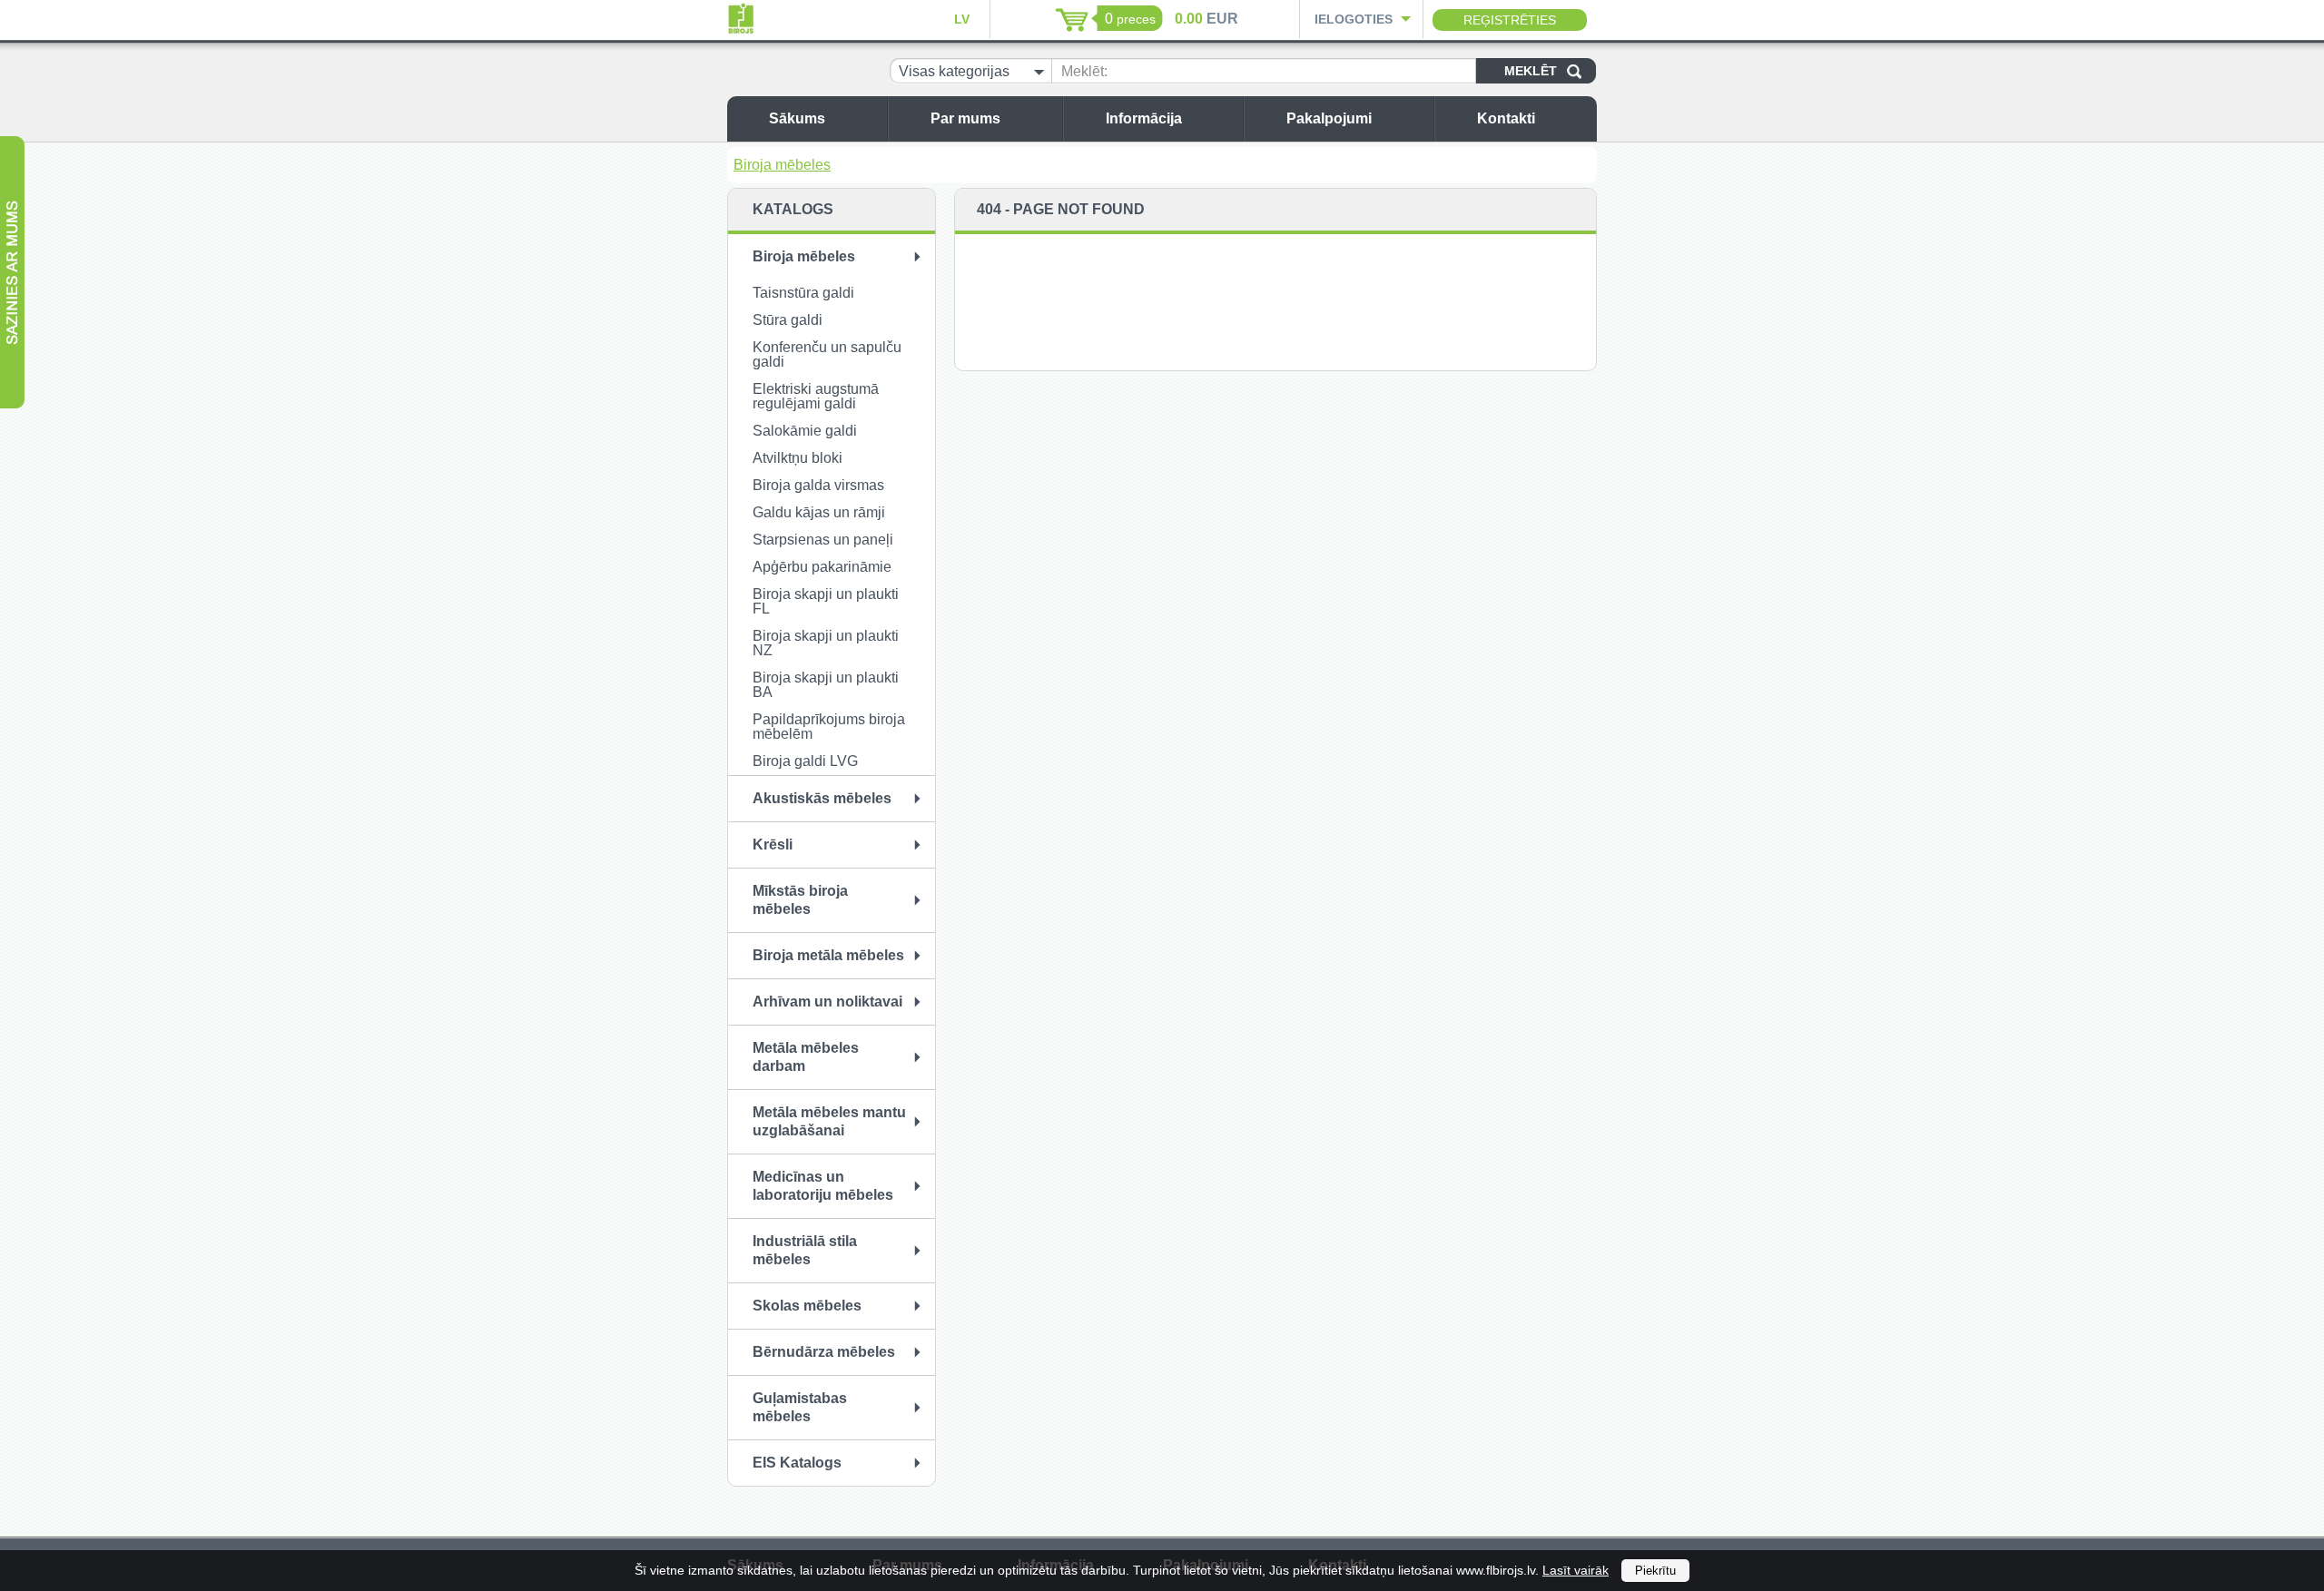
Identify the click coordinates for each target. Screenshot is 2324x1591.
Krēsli (773, 845)
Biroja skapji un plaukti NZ (826, 643)
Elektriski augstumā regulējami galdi (816, 396)
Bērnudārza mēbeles (824, 1352)
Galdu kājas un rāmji (819, 512)
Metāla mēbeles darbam (806, 1057)
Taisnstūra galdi (803, 293)
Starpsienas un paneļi (823, 540)
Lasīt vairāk (1576, 1570)
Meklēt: (1084, 71)
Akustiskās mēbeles (822, 798)
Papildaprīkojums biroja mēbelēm (829, 727)
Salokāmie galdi (805, 431)
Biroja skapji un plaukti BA (826, 685)
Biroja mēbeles (782, 165)
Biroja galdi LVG (805, 761)
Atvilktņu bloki (798, 458)
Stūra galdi (788, 320)
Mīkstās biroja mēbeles (800, 900)
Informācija (1144, 118)
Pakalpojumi (1329, 118)
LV (962, 19)
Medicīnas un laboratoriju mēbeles (823, 1186)
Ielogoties (1354, 19)
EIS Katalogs (797, 1463)
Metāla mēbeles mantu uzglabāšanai (829, 1121)
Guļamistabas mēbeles (800, 1407)
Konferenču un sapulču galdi (827, 354)
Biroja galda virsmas (818, 485)
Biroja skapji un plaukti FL (826, 601)
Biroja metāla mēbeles (828, 955)
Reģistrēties (1510, 20)
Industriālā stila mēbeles (805, 1250)
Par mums (965, 118)
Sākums (797, 118)
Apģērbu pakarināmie (822, 567)
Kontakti (1506, 118)
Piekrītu (1655, 1571)
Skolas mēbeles (807, 1306)
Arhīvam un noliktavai (827, 1002)
